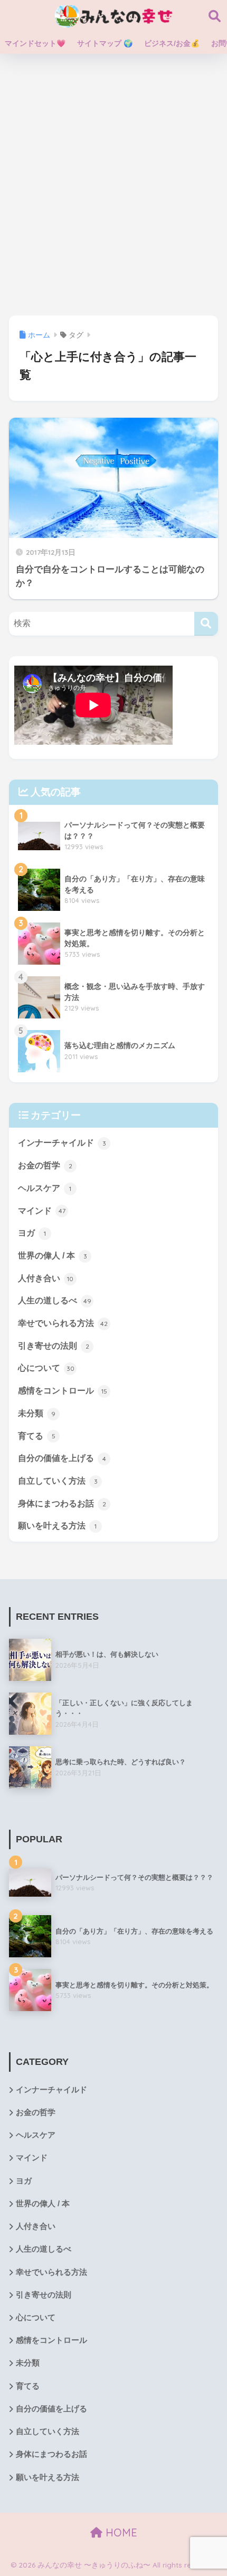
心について (46, 1368)
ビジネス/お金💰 (172, 43)
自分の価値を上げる (62, 1458)
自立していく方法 (58, 1481)
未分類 (37, 1413)
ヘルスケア (45, 1188)
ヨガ (32, 1233)
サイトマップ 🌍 (105, 43)
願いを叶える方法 (57, 1526)
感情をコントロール (63, 1391)
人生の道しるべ (55, 1300)
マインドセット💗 (35, 43)
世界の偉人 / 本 (53, 1256)
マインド (42, 1211)
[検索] (206, 624)
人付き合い (46, 1278)
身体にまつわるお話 (62, 1503)
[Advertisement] (113, 185)
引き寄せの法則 (54, 1346)
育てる (37, 1436)
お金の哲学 (45, 1165)
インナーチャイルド (62, 1143)
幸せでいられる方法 (63, 1323)
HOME (120, 2532)
